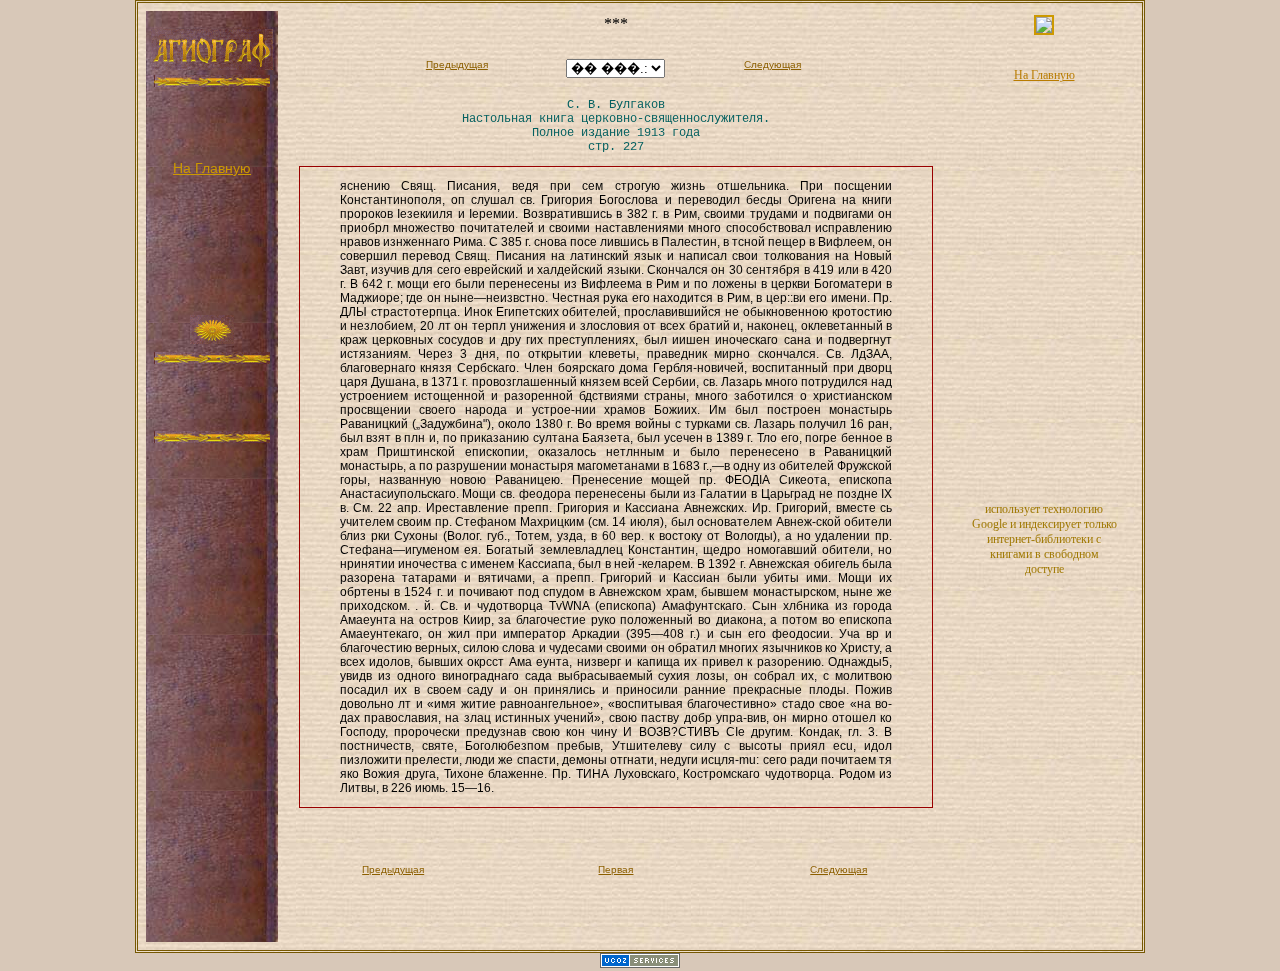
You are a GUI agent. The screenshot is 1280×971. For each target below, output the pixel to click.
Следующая (772, 64)
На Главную (212, 168)
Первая (615, 869)
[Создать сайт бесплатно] (640, 964)
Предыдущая (457, 64)
